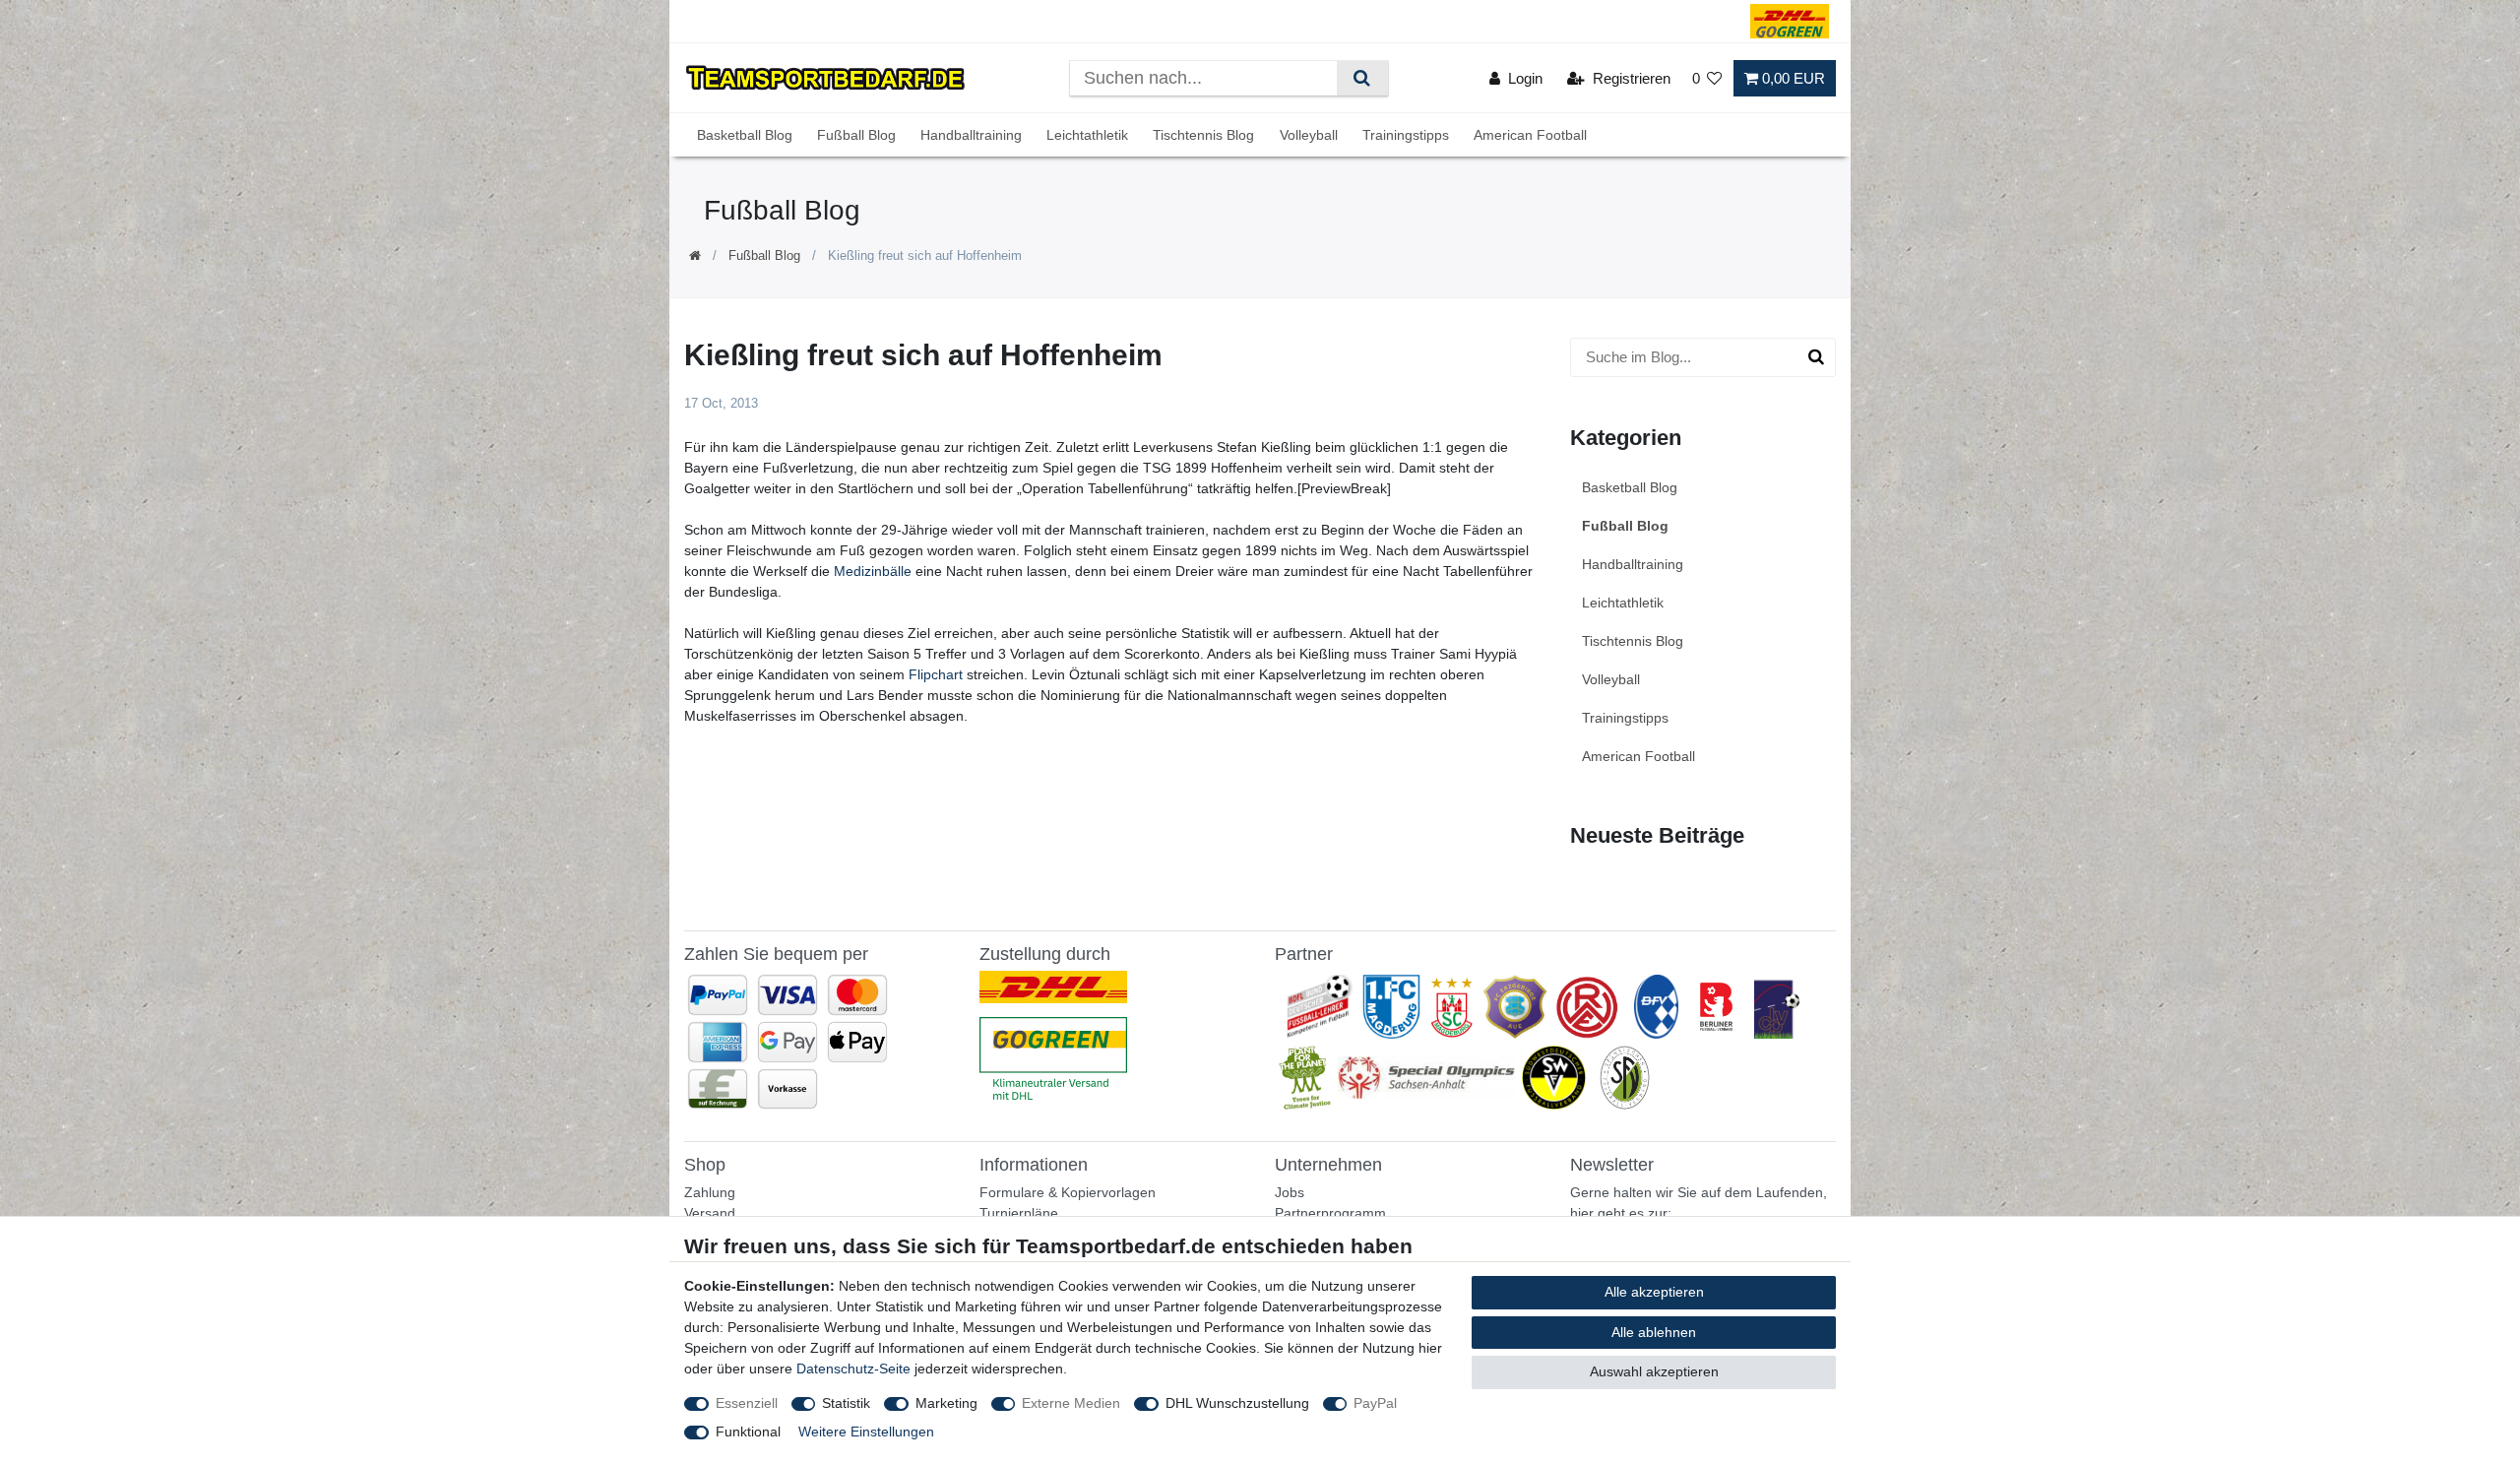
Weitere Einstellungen (866, 1432)
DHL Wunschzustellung (1237, 1403)
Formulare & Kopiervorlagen (1068, 1192)
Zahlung (710, 1192)
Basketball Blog (745, 135)
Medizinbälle (873, 571)
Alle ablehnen (1654, 1332)
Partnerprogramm (1330, 1213)
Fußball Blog (856, 135)
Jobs (1290, 1192)
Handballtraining (971, 135)
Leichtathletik (1087, 135)
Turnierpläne (1019, 1213)
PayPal (1375, 1403)
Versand (710, 1213)
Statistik (846, 1403)
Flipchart (936, 674)
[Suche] (1362, 78)
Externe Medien (1071, 1403)
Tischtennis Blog (1203, 135)
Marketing (946, 1403)
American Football (1530, 135)
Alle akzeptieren (1654, 1292)
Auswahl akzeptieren (1654, 1371)
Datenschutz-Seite (853, 1369)
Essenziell (747, 1403)
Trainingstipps (1406, 135)
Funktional (748, 1432)
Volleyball (1309, 135)
